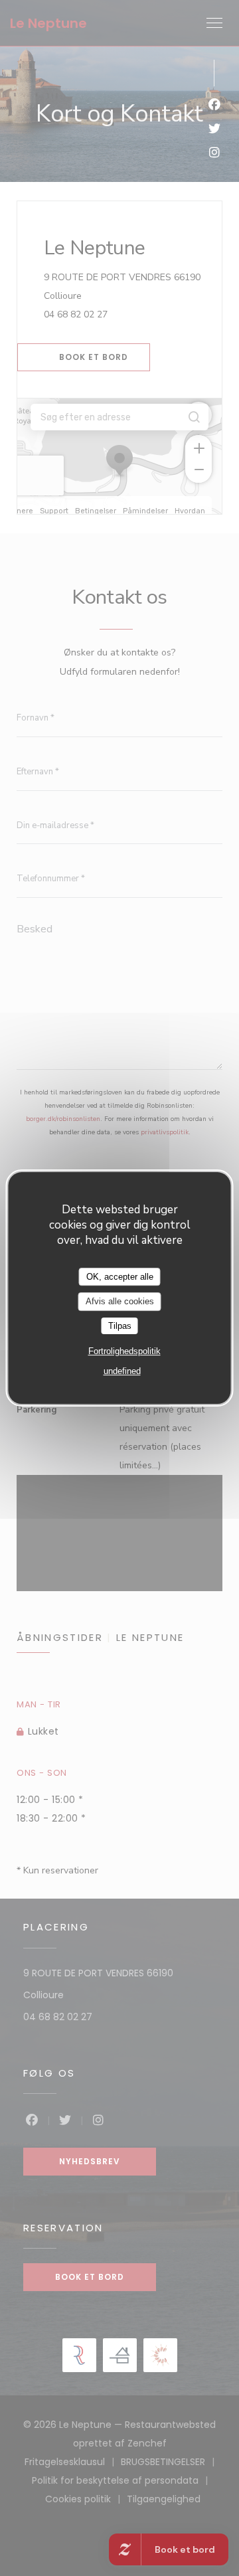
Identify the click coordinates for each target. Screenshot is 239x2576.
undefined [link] (122, 1371)
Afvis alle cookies (120, 1301)
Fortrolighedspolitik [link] (124, 1351)
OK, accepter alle (120, 1277)
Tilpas (120, 1326)
